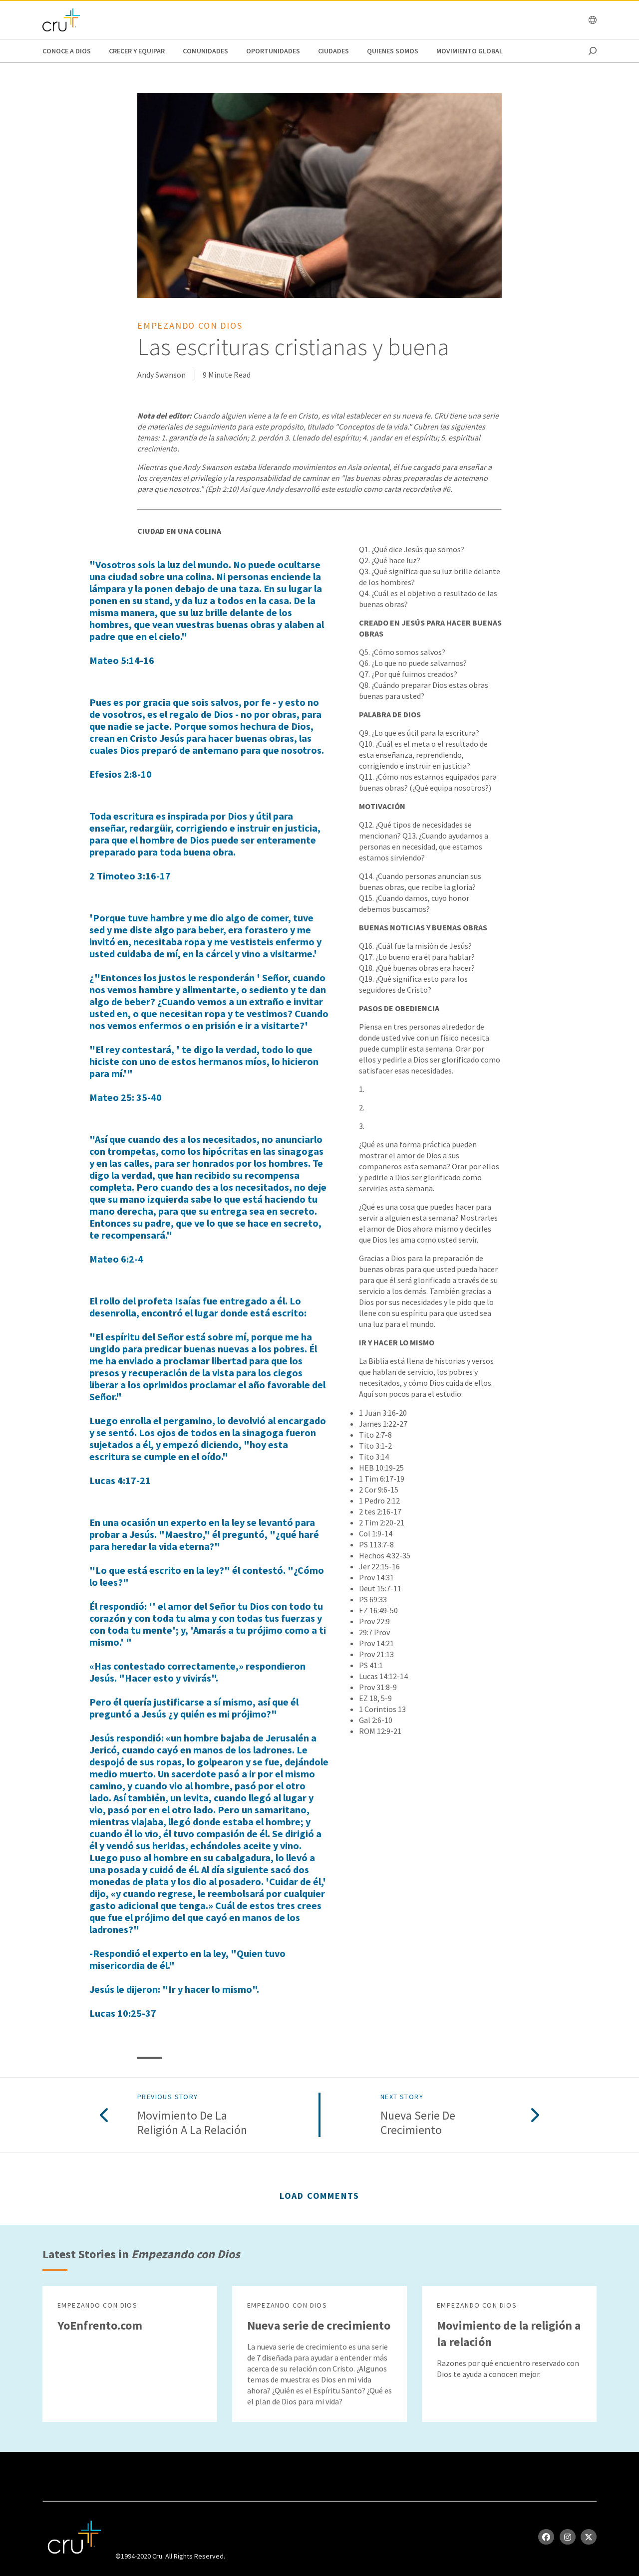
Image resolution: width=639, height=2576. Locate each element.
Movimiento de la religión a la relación (192, 2123)
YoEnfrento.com (100, 2325)
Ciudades (333, 51)
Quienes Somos (393, 51)
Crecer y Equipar (137, 51)
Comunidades (205, 51)
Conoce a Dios (67, 51)
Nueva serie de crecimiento (418, 2123)
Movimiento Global (470, 51)
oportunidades (273, 51)
